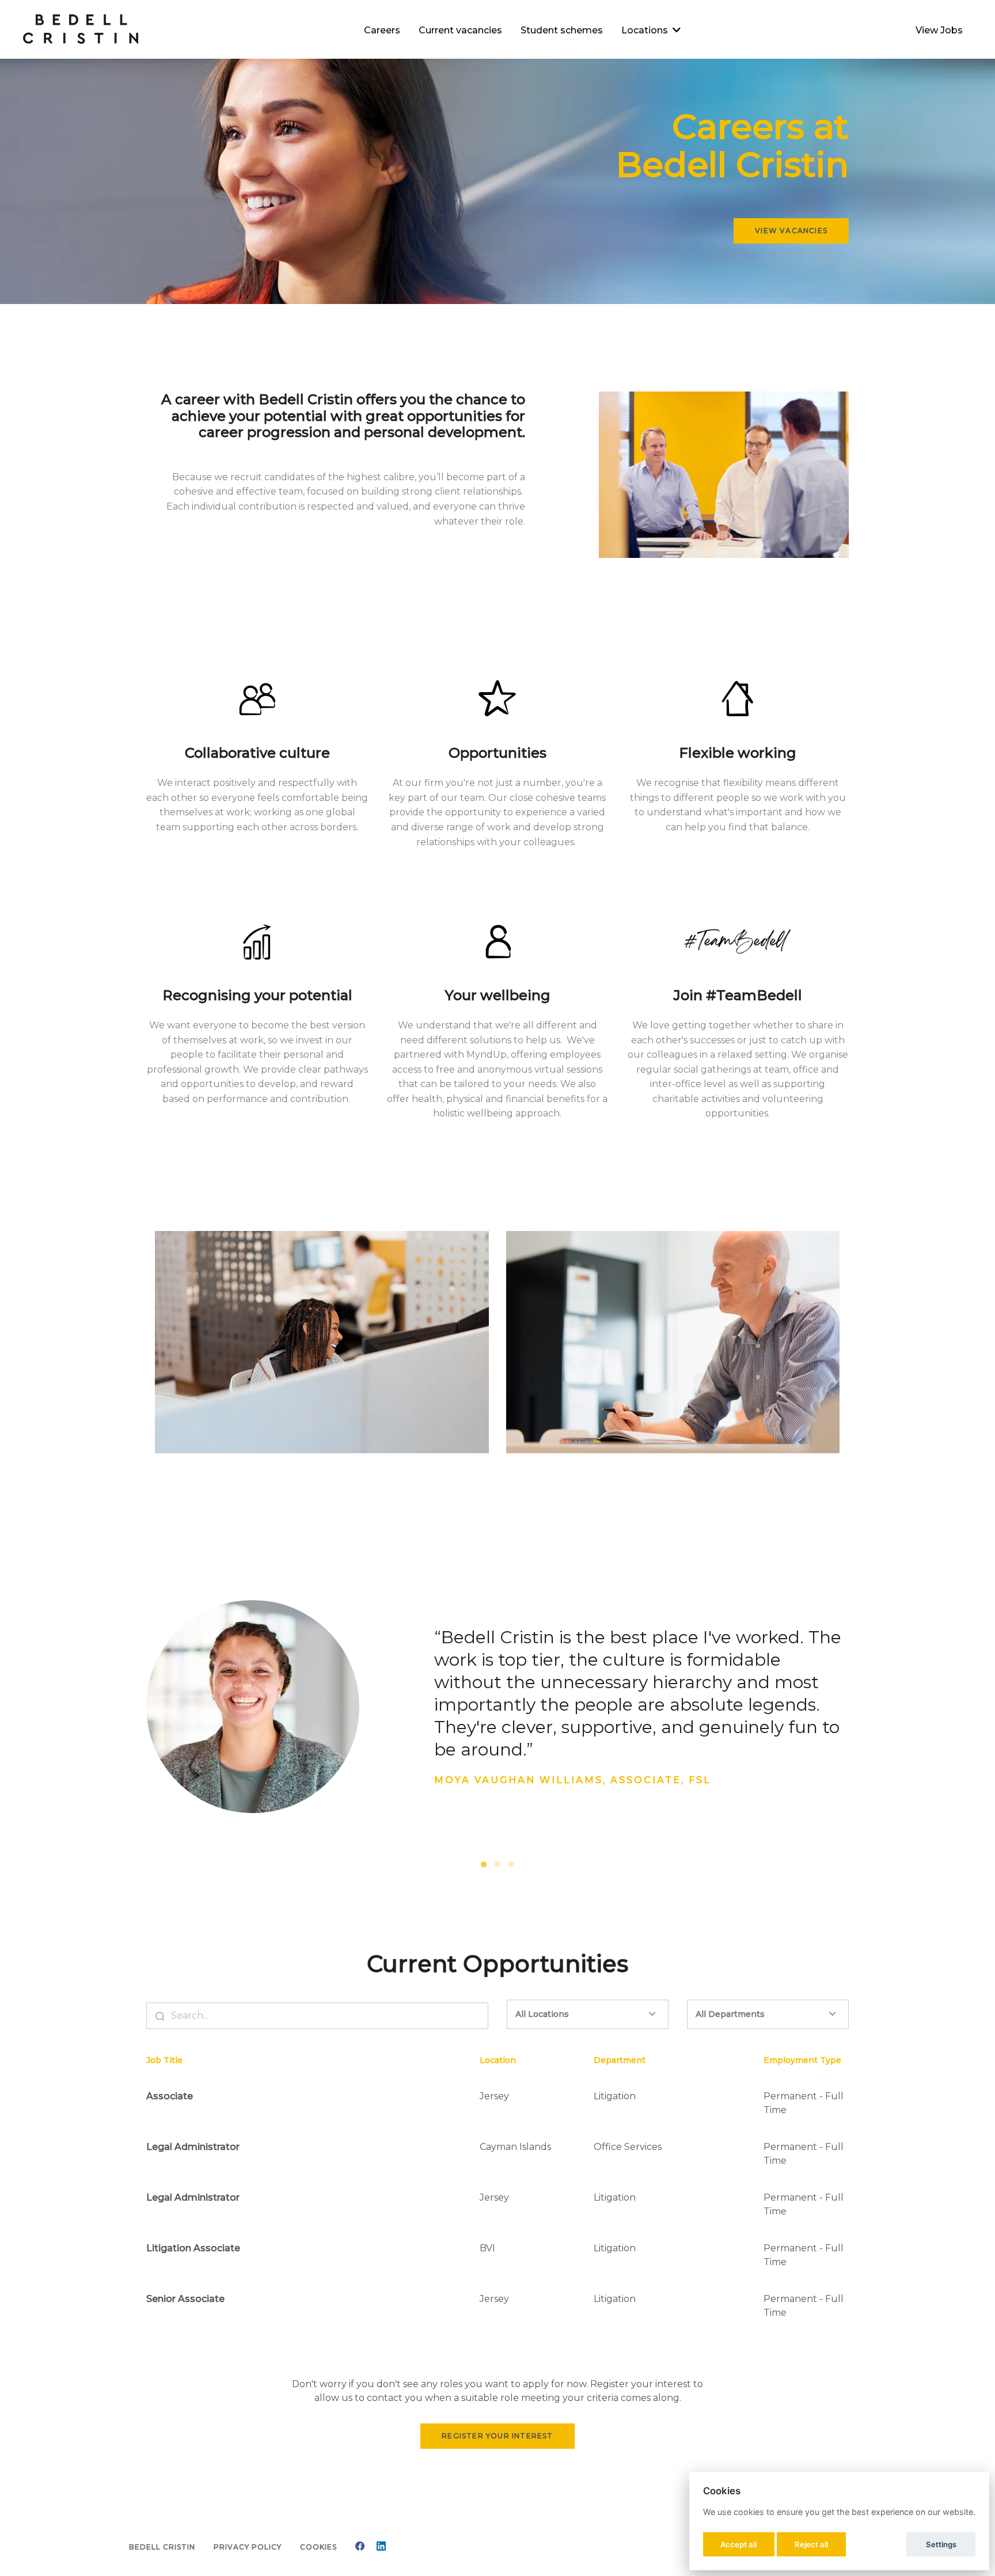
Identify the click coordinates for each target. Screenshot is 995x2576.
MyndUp (487, 1055)
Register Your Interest (497, 2436)
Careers (382, 30)
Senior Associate (185, 2299)
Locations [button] (645, 30)
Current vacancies (460, 30)
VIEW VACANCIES (791, 231)
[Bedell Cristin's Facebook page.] (360, 2547)
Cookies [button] (318, 2547)
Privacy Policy (248, 2547)
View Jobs (939, 30)
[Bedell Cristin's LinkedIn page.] (381, 2547)
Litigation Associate (193, 2248)
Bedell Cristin (162, 2547)
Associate (170, 2096)
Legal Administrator (193, 2147)
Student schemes (562, 30)
